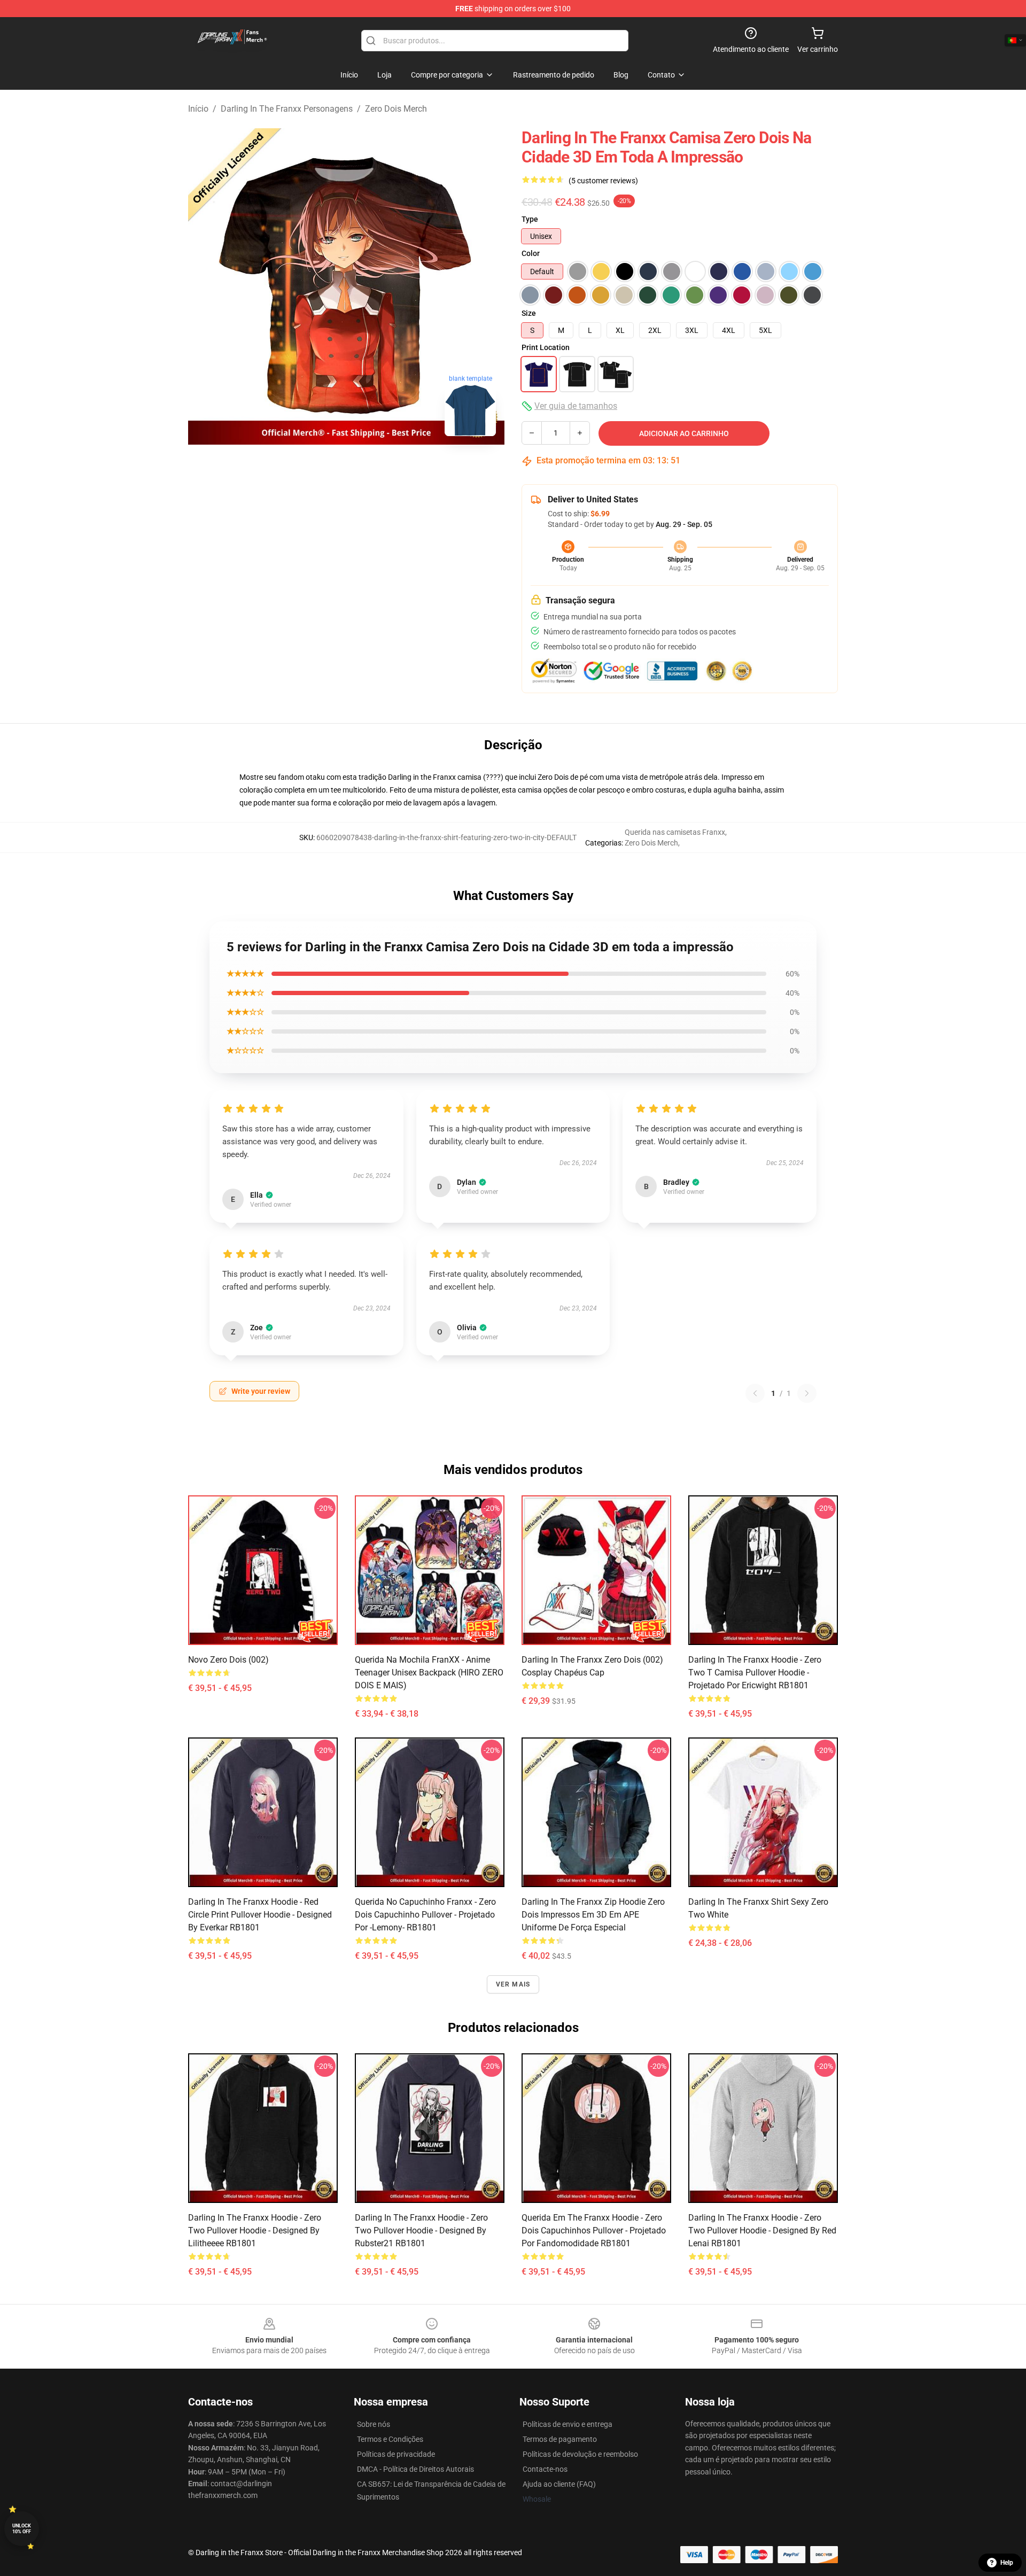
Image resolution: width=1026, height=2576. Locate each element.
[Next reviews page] (807, 1393)
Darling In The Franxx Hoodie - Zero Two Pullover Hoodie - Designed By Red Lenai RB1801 (762, 2230)
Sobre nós (374, 2424)
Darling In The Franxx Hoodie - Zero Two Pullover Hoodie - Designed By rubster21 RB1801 (421, 2230)
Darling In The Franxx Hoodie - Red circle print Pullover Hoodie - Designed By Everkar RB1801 (260, 1915)
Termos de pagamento (560, 2439)
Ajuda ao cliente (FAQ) (559, 2484)
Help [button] (1007, 2563)
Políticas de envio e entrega (568, 2424)
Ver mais (513, 1984)
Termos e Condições (390, 2439)
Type (530, 219)
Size (529, 313)
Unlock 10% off (22, 2529)
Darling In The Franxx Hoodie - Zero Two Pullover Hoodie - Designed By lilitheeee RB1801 (255, 2230)
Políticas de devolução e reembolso (580, 2454)
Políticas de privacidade (396, 2454)
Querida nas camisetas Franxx (675, 832)
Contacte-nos (545, 2469)
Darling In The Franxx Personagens (287, 109)
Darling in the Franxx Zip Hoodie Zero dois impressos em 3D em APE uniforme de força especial (593, 1915)
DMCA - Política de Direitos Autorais (415, 2469)
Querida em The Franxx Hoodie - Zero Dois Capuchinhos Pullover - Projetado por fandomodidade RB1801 (594, 2230)
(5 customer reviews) (603, 181)
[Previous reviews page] (755, 1393)
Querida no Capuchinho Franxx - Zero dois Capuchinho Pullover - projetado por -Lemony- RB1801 (425, 1915)
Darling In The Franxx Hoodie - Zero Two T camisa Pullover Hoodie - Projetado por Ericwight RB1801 (755, 1673)
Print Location (546, 347)
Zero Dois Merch (396, 109)
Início (198, 109)
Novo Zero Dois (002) (228, 1660)
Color (531, 253)
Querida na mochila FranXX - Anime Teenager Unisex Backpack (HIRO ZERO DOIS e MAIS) (429, 1673)
